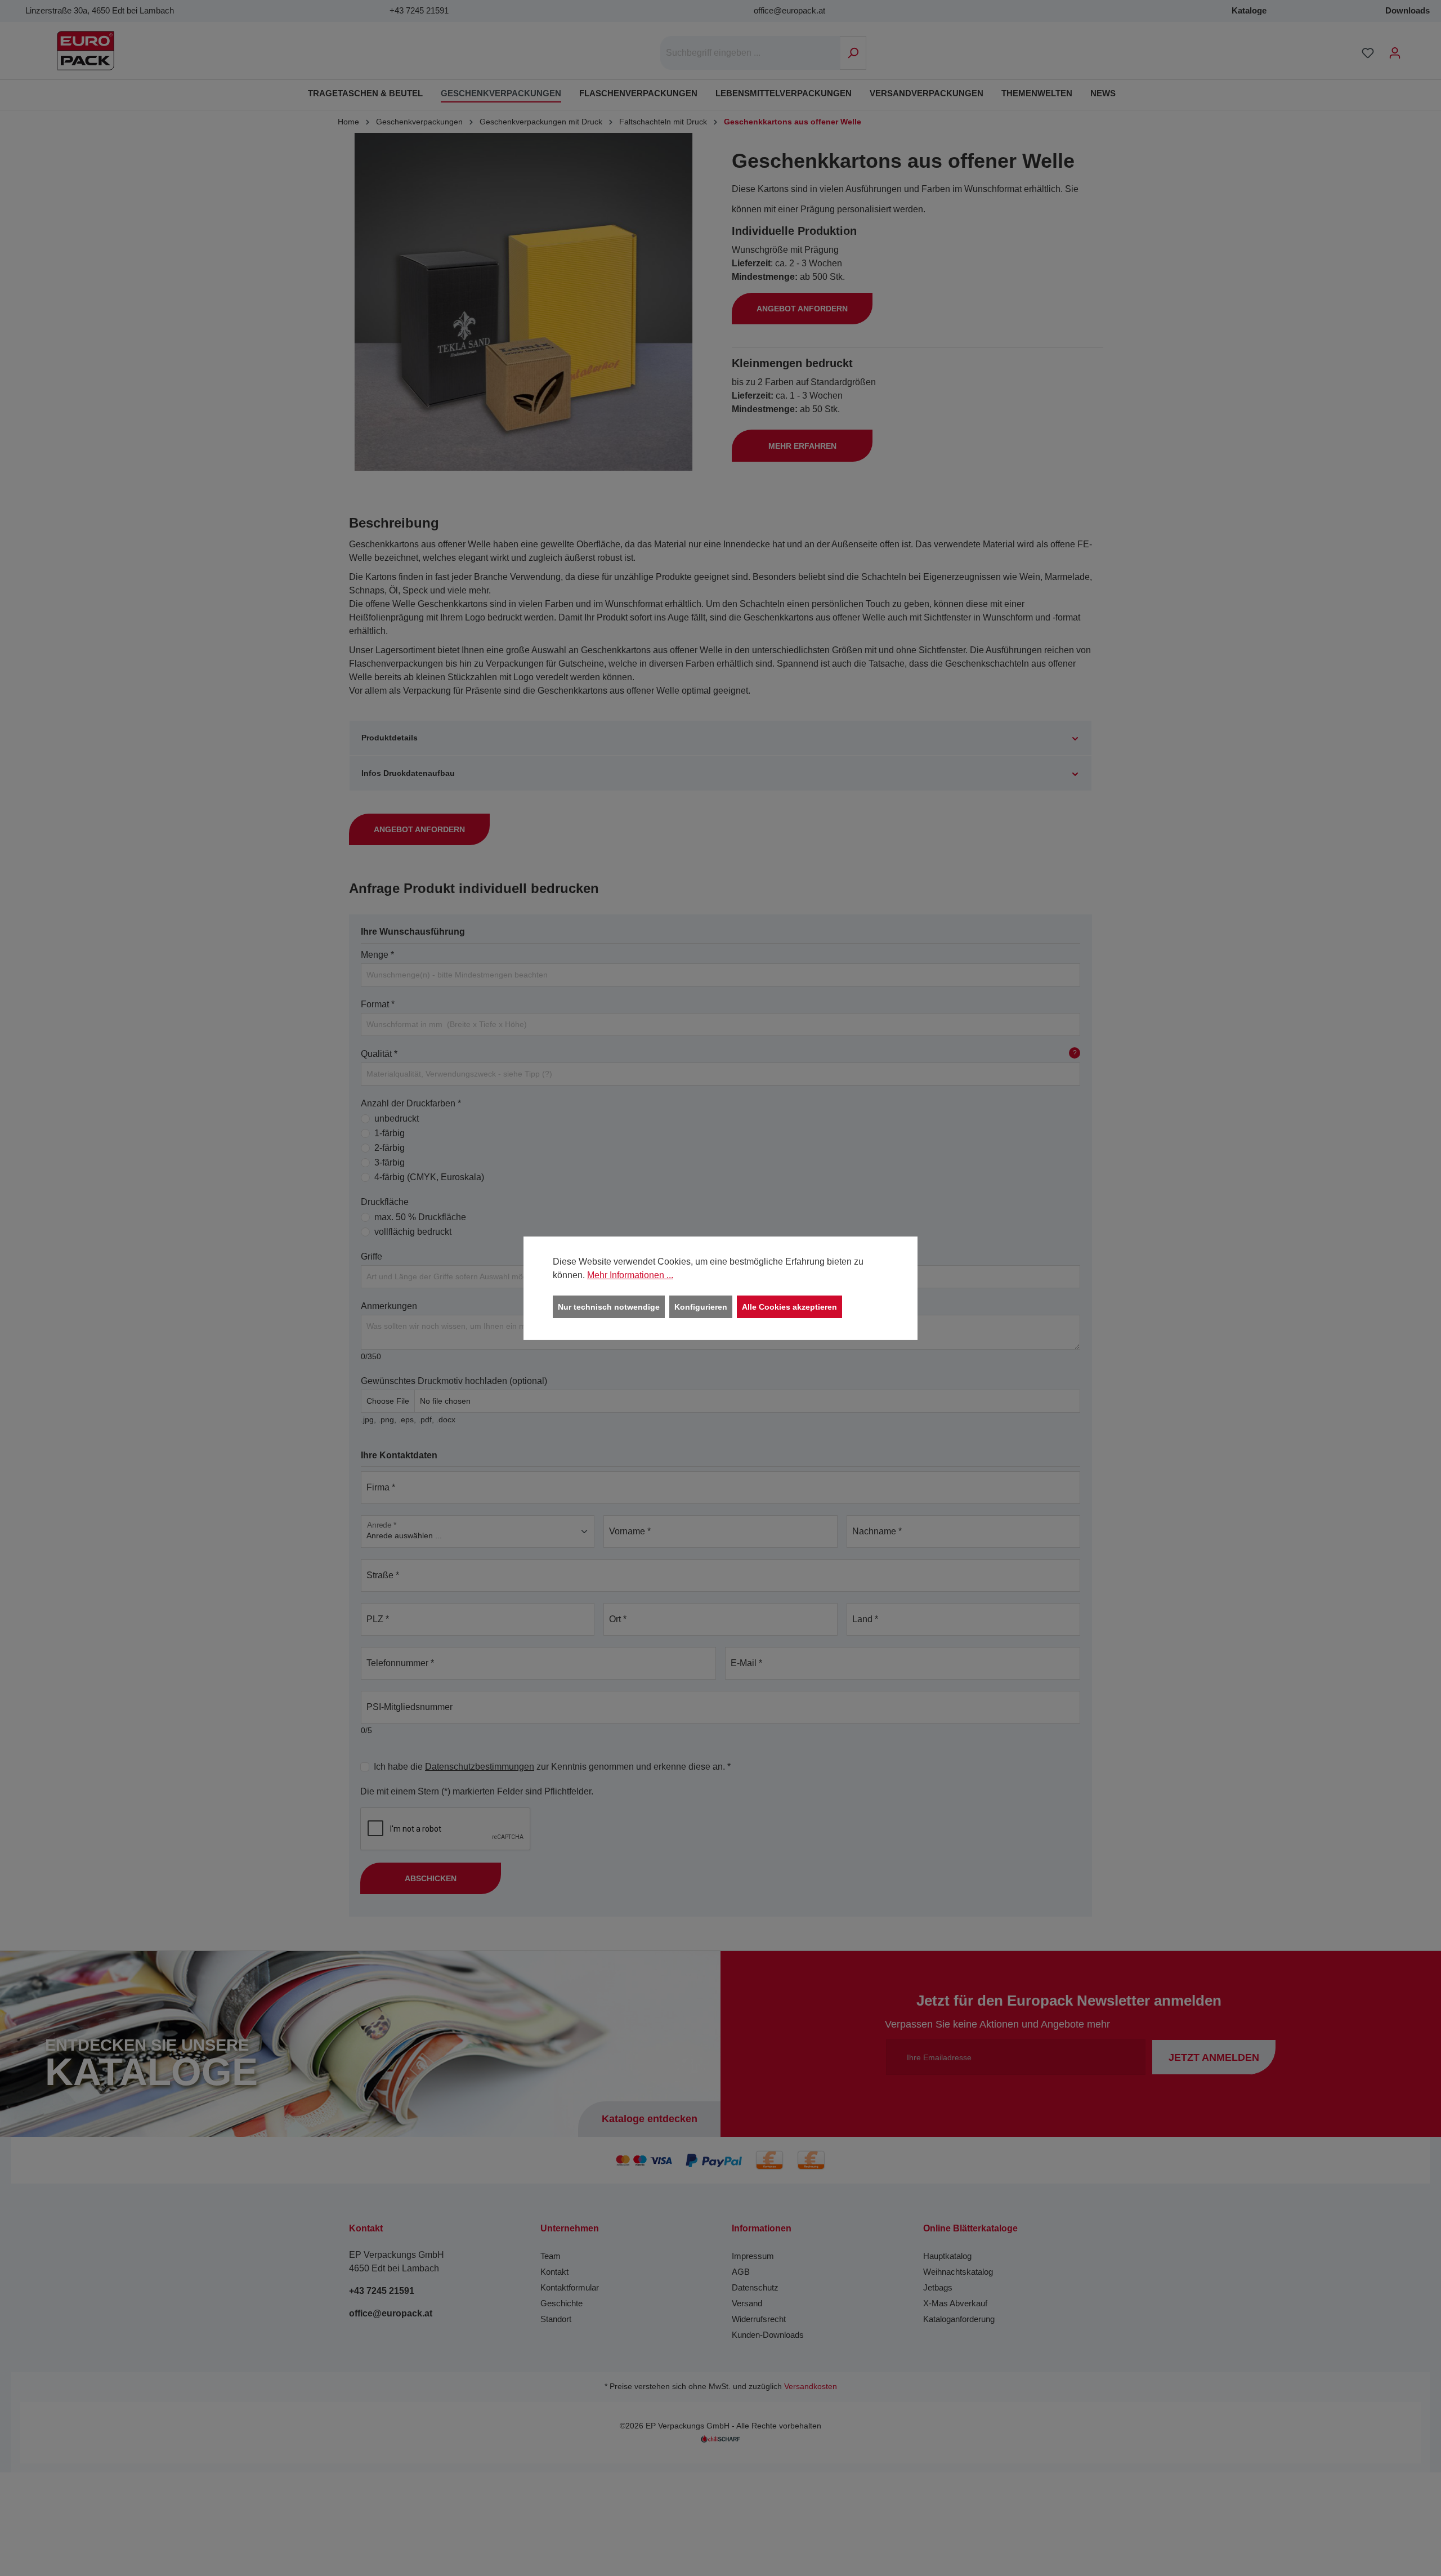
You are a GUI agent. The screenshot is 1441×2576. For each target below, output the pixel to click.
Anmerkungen (389, 1306)
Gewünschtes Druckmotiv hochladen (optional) (454, 1381)
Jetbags (938, 2287)
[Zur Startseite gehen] (86, 51)
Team (551, 2256)
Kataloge (1249, 10)
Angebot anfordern (802, 309)
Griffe (372, 1256)
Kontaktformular (570, 2287)
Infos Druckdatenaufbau (408, 773)
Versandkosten (811, 2387)
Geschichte (561, 2303)
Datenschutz (755, 2287)
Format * (378, 1004)
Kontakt (554, 2272)
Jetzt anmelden (1214, 2057)
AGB (741, 2272)
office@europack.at (789, 10)
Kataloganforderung (959, 2319)
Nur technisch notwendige (609, 1306)
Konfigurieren (701, 1306)
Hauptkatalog (947, 2256)
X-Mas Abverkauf (955, 2303)
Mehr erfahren (802, 446)
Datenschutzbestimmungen (480, 1767)
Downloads (1408, 10)
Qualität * (719, 1054)
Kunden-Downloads (768, 2335)
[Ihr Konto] (1395, 53)
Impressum (753, 2256)
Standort (556, 2319)
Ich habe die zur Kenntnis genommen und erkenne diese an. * (552, 1767)
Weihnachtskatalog (958, 2272)
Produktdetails (390, 738)
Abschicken (431, 1878)
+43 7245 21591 (419, 10)
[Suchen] (853, 53)
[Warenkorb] (1416, 48)
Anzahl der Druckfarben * (411, 1103)
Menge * (377, 955)
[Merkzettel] (1368, 53)
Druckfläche (385, 1202)
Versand (747, 2303)
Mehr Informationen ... (630, 1274)
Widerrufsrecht (759, 2319)
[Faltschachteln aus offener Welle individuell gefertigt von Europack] (523, 302)
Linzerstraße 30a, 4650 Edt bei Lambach (100, 10)
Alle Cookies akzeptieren (789, 1306)
